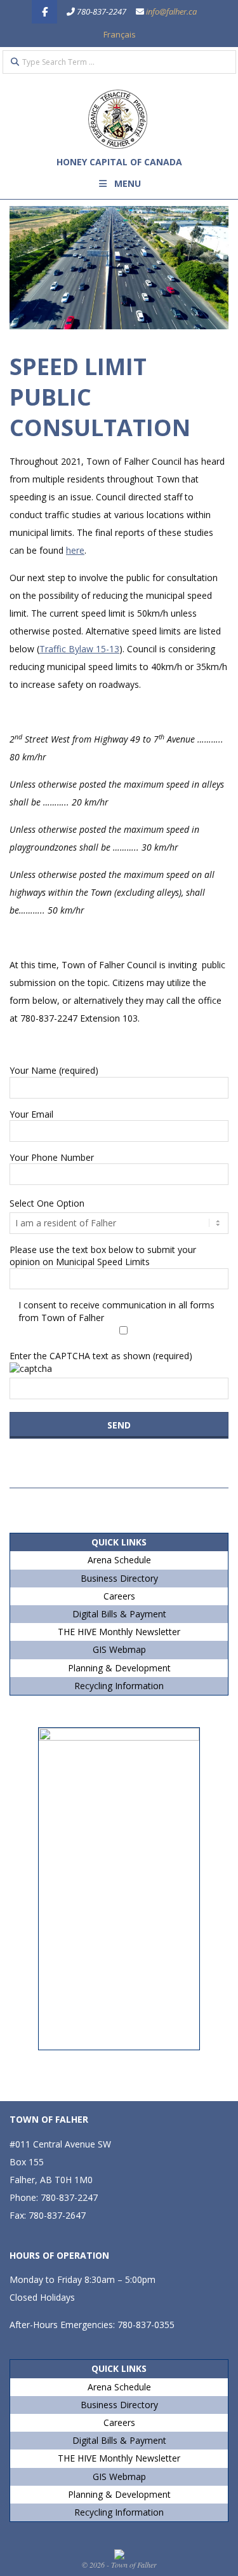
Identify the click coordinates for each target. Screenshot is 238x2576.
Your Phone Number (52, 1157)
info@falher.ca (171, 11)
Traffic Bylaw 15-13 (79, 649)
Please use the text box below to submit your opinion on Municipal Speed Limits (103, 1256)
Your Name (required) (54, 1070)
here (75, 550)
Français (120, 34)
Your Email (31, 1114)
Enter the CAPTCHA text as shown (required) (101, 1356)
